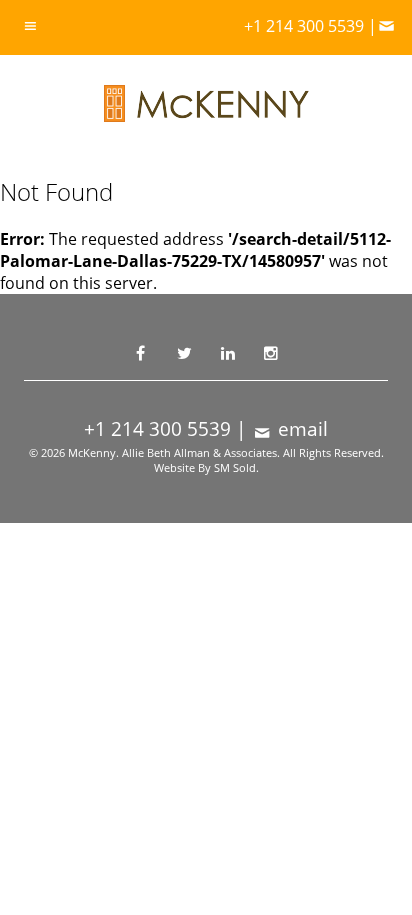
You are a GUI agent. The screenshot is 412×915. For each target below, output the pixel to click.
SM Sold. (236, 467)
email (300, 429)
